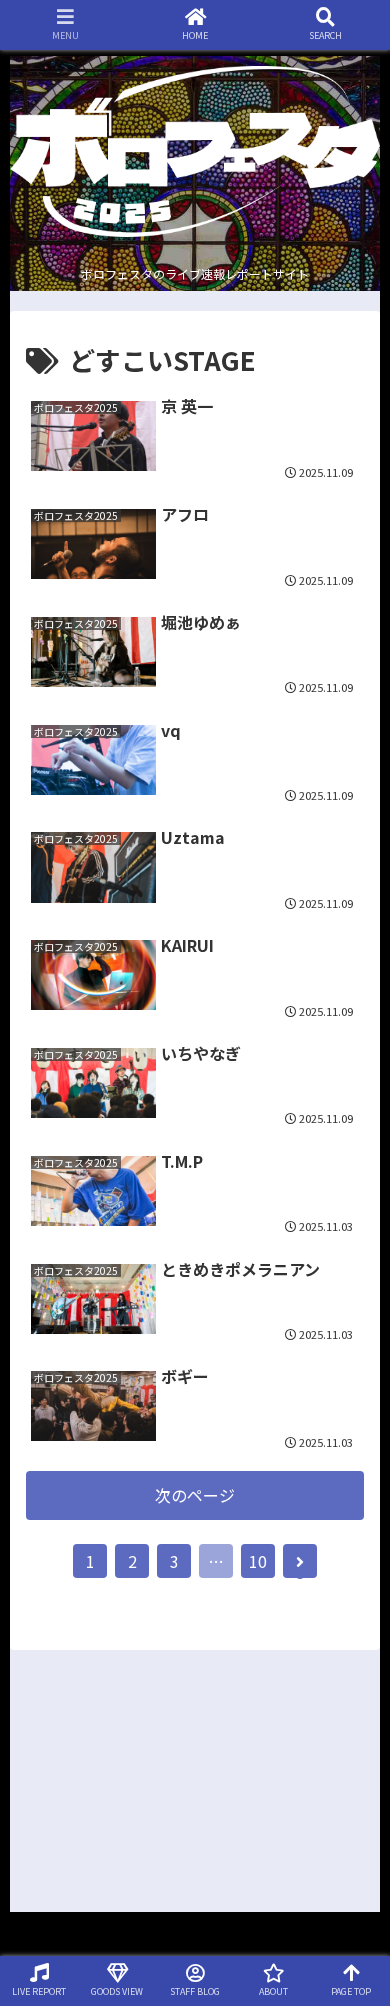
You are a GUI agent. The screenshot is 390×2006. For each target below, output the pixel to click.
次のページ (195, 1495)
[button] (353, 1790)
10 (258, 1561)
